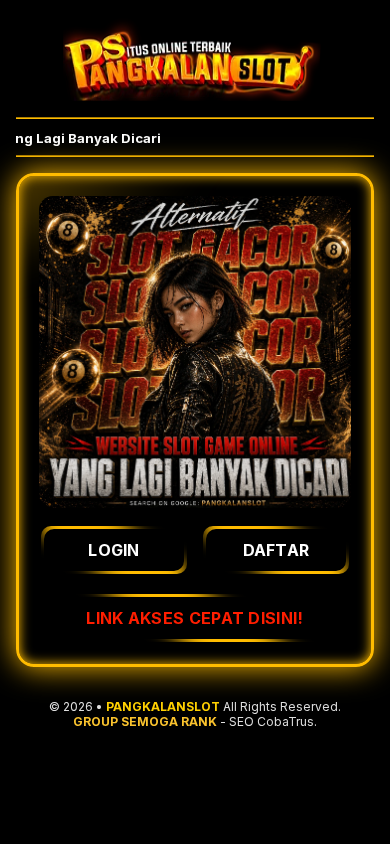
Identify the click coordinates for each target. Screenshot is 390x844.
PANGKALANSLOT (163, 706)
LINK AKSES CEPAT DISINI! (194, 618)
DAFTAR (276, 550)
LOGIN (114, 550)
